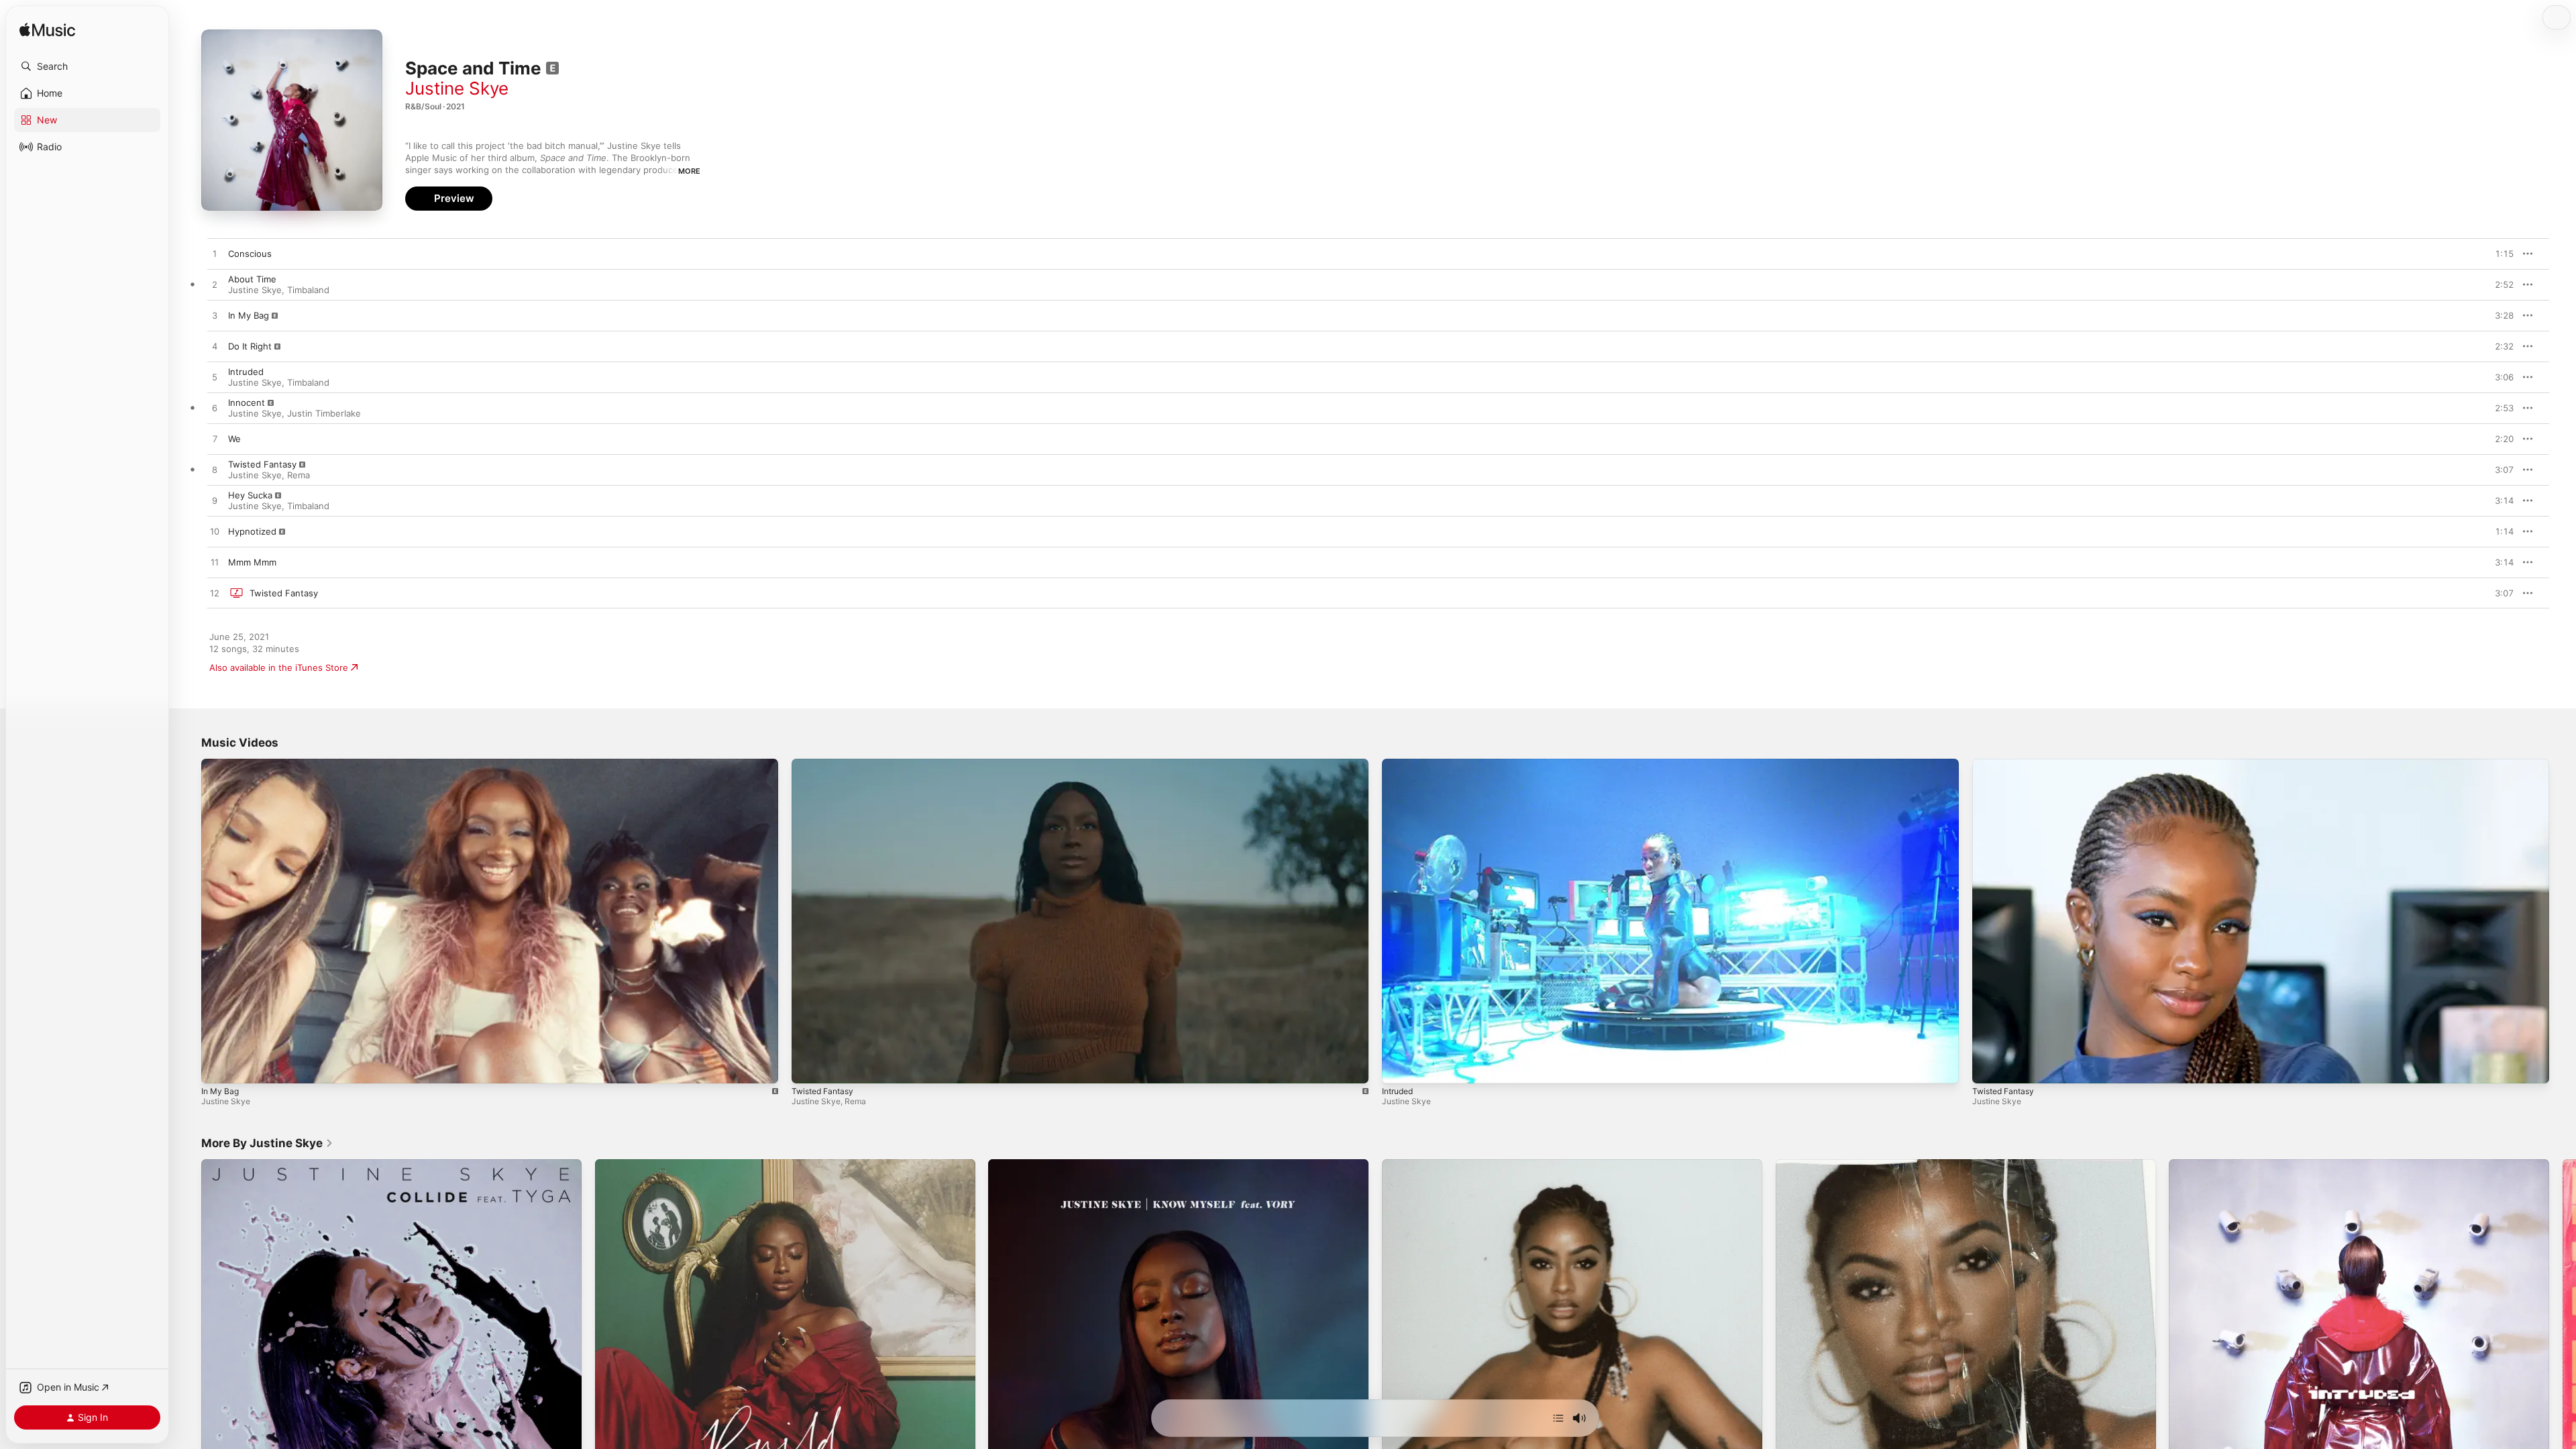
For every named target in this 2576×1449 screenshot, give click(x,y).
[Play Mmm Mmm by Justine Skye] (215, 563)
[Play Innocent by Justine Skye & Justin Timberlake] (215, 409)
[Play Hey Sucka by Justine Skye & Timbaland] (215, 501)
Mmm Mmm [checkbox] (252, 562)
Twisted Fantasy (822, 1091)
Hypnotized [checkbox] (252, 531)
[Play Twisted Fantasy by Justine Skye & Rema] (215, 470)
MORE (689, 171)
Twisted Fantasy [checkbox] (262, 464)
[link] (267, 1143)
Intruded (1397, 1091)
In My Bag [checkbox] (249, 315)
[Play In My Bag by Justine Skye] (215, 316)
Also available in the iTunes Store (279, 667)
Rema (299, 475)
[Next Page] (2563, 1350)
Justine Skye (457, 88)
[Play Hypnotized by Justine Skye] (215, 532)
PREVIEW (2499, 254)
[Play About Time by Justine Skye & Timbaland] (215, 285)
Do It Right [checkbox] (250, 346)
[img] (47, 31)
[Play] (218, 1067)
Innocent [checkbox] (247, 402)
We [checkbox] (234, 439)
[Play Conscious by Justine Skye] (215, 254)
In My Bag (220, 1091)
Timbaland (308, 290)
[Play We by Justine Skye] (215, 439)
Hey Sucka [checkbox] (250, 495)
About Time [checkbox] (252, 279)
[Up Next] (1558, 1418)
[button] (87, 66)
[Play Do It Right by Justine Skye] (215, 347)
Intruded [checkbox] (246, 372)
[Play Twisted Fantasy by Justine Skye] (215, 594)
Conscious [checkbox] (250, 254)
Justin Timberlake (324, 413)
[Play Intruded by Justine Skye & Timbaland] (215, 378)
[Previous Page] (188, 1350)
